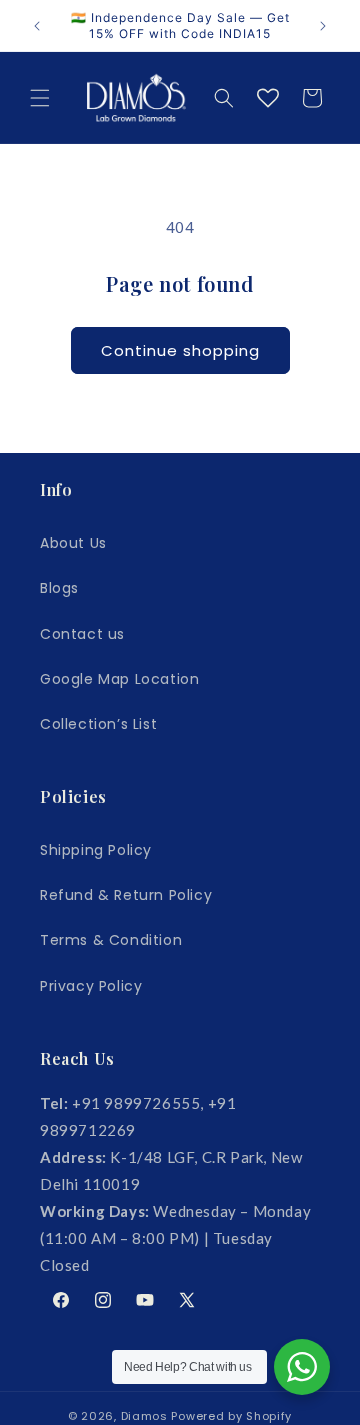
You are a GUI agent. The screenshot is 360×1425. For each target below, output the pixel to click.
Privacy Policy (91, 986)
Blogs (59, 588)
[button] (40, 98)
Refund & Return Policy (126, 895)
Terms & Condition (111, 940)
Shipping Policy (96, 850)
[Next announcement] (323, 26)
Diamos (144, 1416)
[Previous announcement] (37, 26)
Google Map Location (119, 679)
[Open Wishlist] (268, 98)
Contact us (82, 634)
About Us (73, 543)
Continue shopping (180, 350)
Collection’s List (98, 724)
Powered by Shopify (231, 1416)
